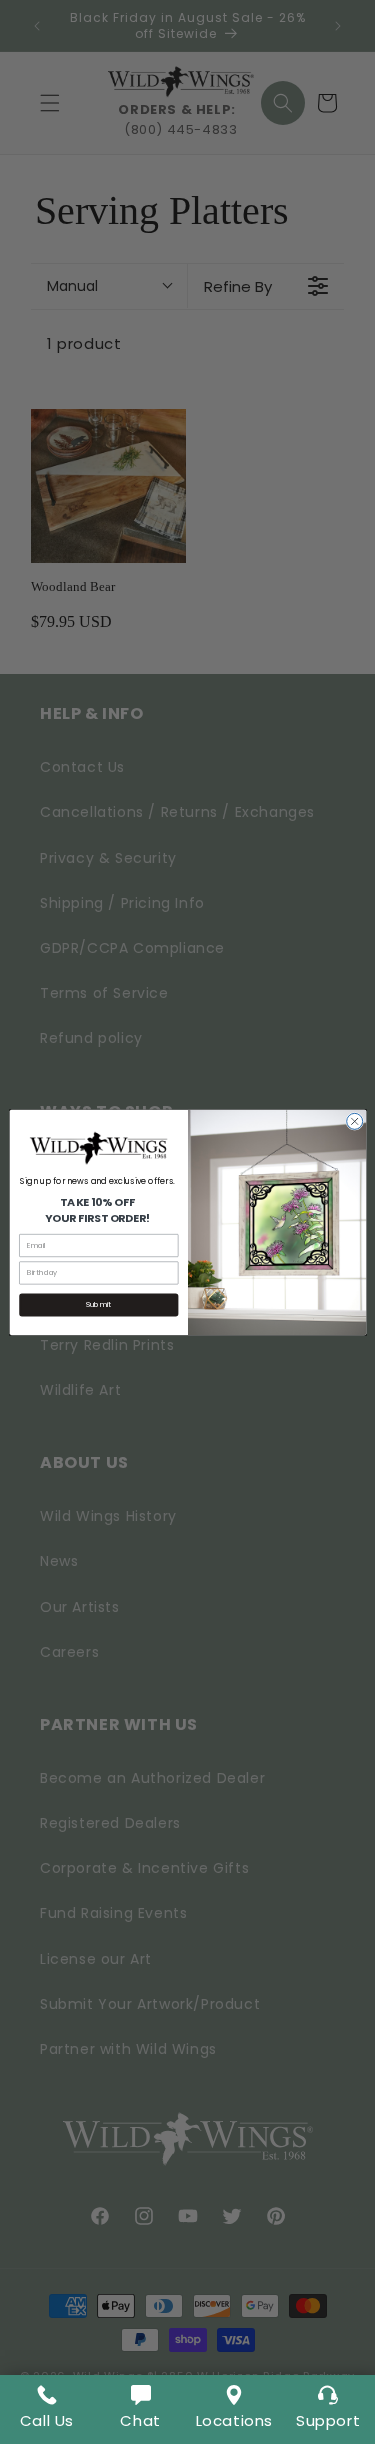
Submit (98, 1304)
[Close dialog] (354, 1121)
